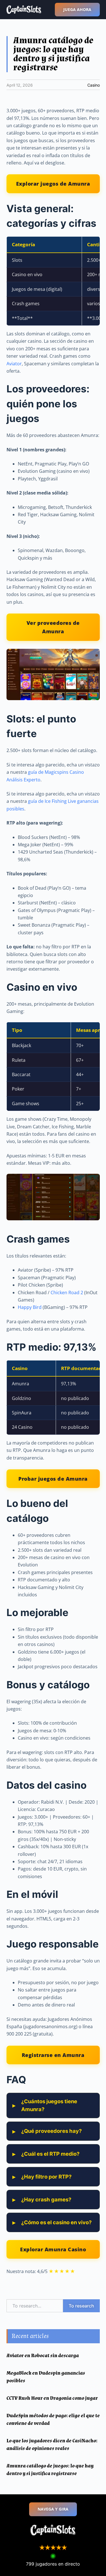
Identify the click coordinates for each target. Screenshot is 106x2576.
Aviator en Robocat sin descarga (43, 2356)
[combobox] (35, 2306)
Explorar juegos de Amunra (53, 183)
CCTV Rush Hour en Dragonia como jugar (52, 2398)
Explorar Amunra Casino (53, 2249)
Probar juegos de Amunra (53, 1479)
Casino (94, 85)
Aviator (14, 364)
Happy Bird (30, 1307)
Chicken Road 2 (67, 1293)
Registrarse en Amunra (53, 2055)
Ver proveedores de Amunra (53, 627)
